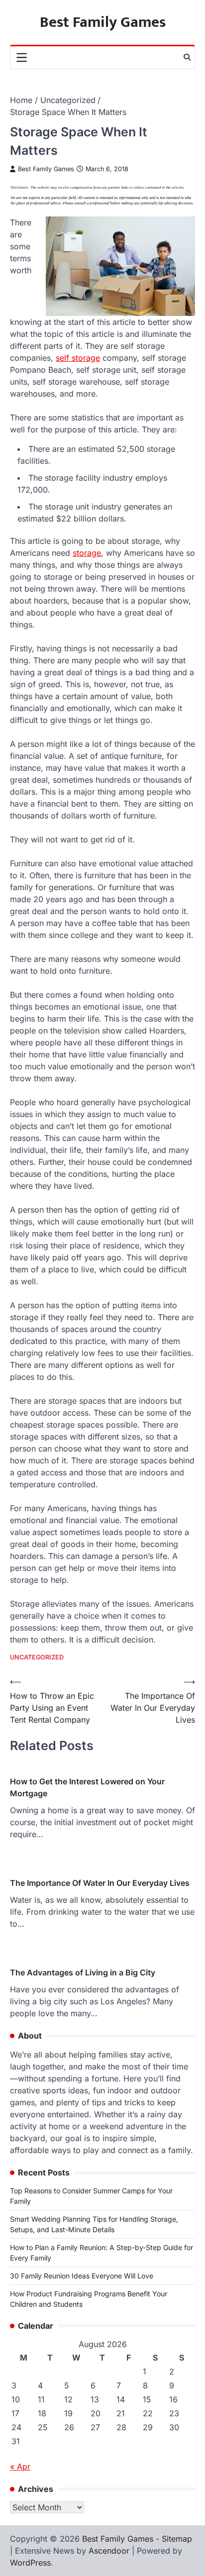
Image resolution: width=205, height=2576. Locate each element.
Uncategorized (37, 1657)
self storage (78, 358)
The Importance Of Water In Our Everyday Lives (100, 1883)
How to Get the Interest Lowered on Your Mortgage (87, 1787)
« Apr (20, 2467)
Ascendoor (109, 2551)
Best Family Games (103, 22)
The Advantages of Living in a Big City (83, 1972)
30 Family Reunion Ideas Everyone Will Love (82, 2276)
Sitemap (177, 2539)
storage (87, 553)
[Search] (187, 57)
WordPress (30, 2563)
